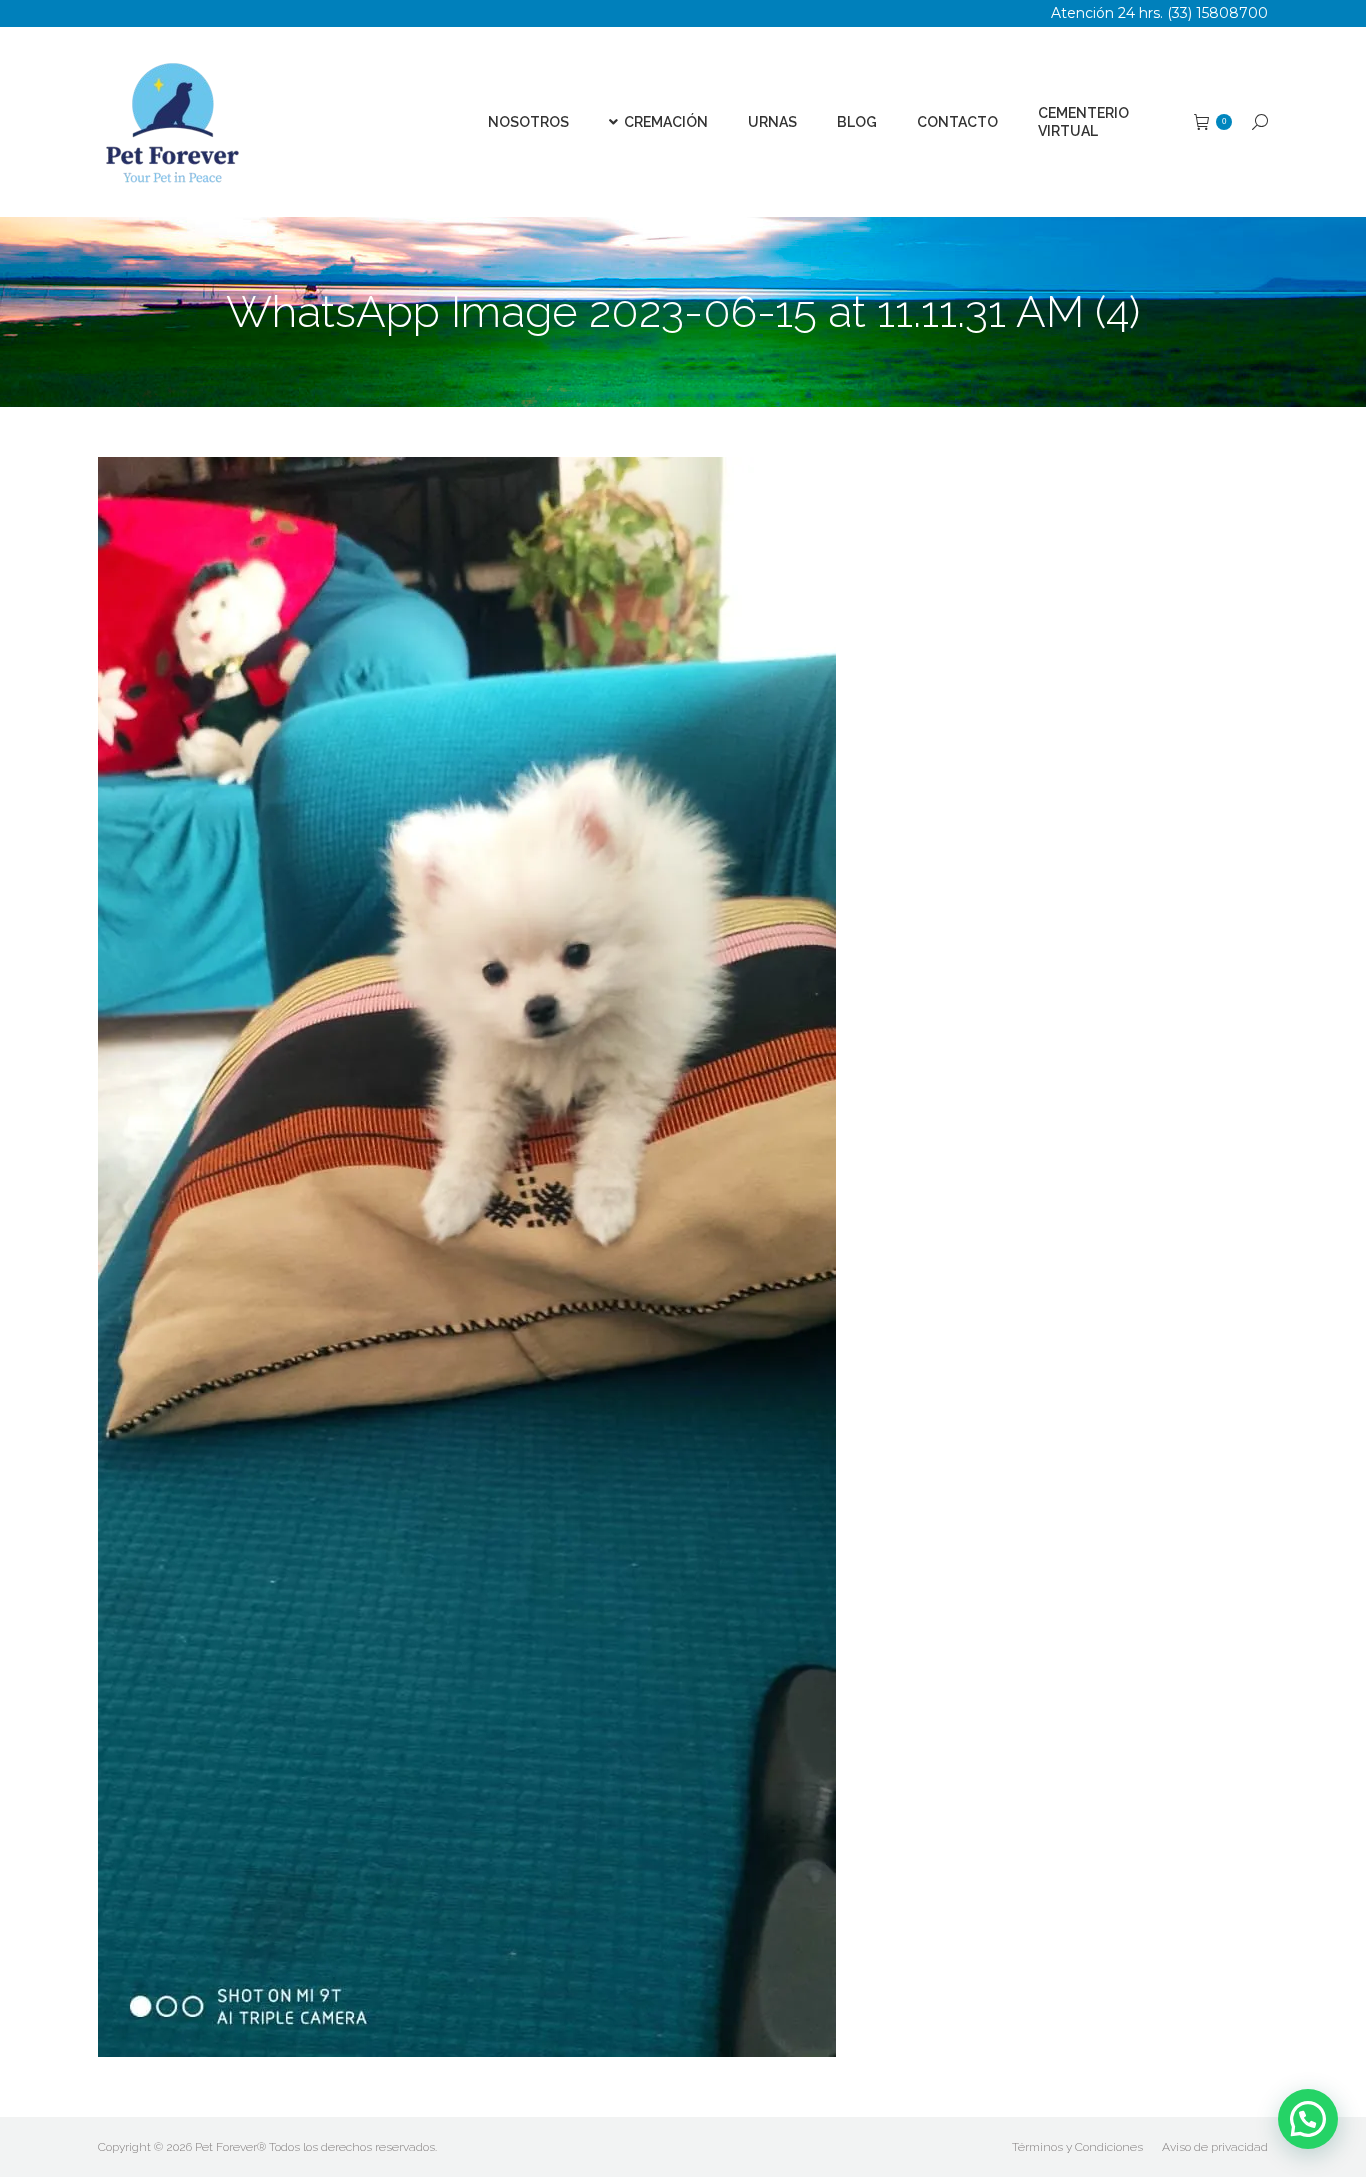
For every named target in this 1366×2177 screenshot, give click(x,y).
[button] (1308, 2119)
